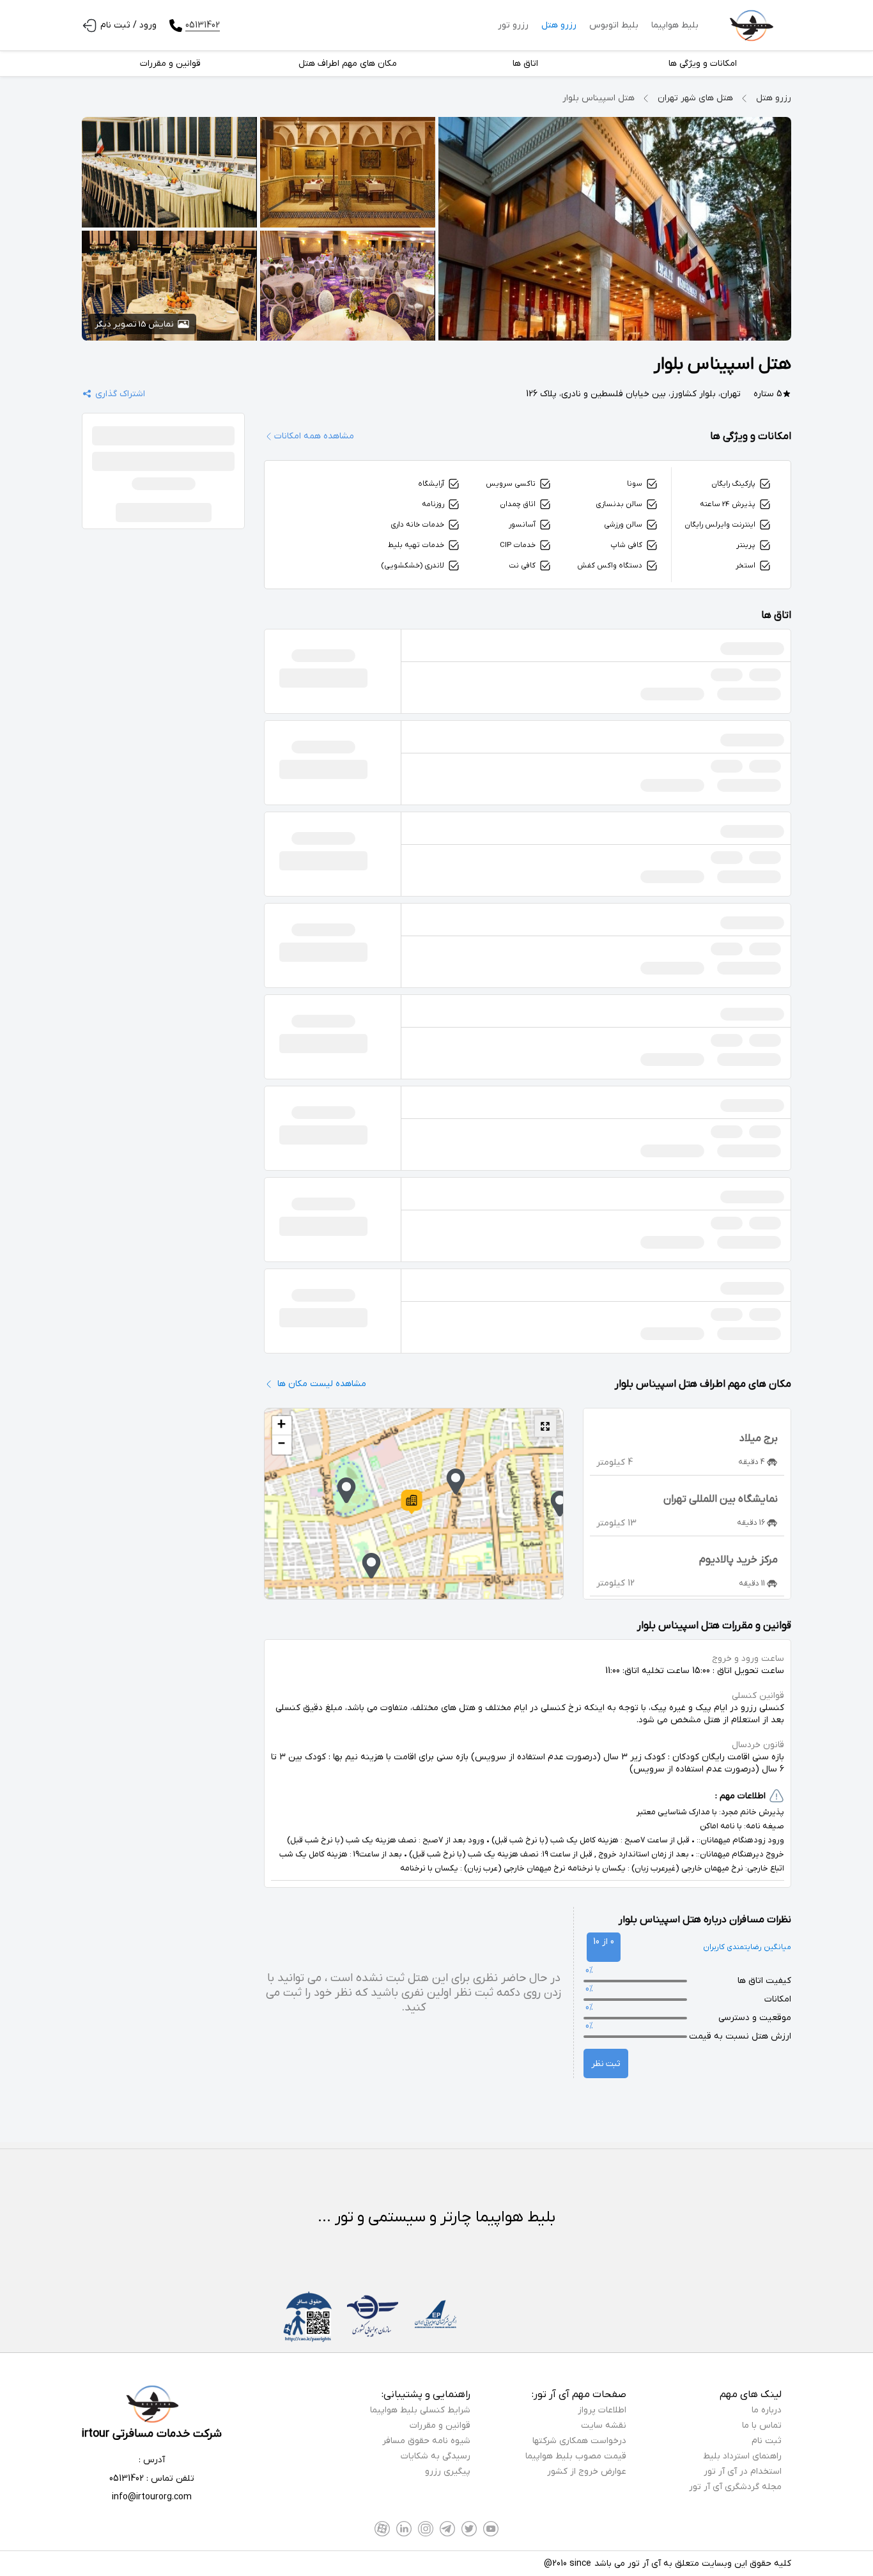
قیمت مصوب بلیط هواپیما (576, 2456)
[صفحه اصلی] (751, 26)
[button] (412, 1502)
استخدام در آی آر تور (743, 2472)
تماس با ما (762, 2426)
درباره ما (767, 2410)
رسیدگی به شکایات (436, 2456)
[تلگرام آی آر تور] (447, 2529)
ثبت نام (767, 2441)
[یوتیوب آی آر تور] (491, 2529)
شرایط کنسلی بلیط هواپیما (420, 2410)
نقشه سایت (604, 2426)
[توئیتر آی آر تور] (469, 2529)
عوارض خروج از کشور (587, 2472)
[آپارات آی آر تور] (382, 2529)
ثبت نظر (606, 2064)
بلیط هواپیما (675, 25)
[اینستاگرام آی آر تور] (426, 2529)
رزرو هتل (559, 25)
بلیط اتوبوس (614, 25)
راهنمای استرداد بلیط (742, 2456)
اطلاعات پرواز (602, 2410)
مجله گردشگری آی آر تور (735, 2487)
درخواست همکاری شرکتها (579, 2441)
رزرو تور (513, 25)
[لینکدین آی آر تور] (404, 2529)
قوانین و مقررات (440, 2426)
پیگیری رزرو (448, 2472)
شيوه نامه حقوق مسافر (426, 2441)
